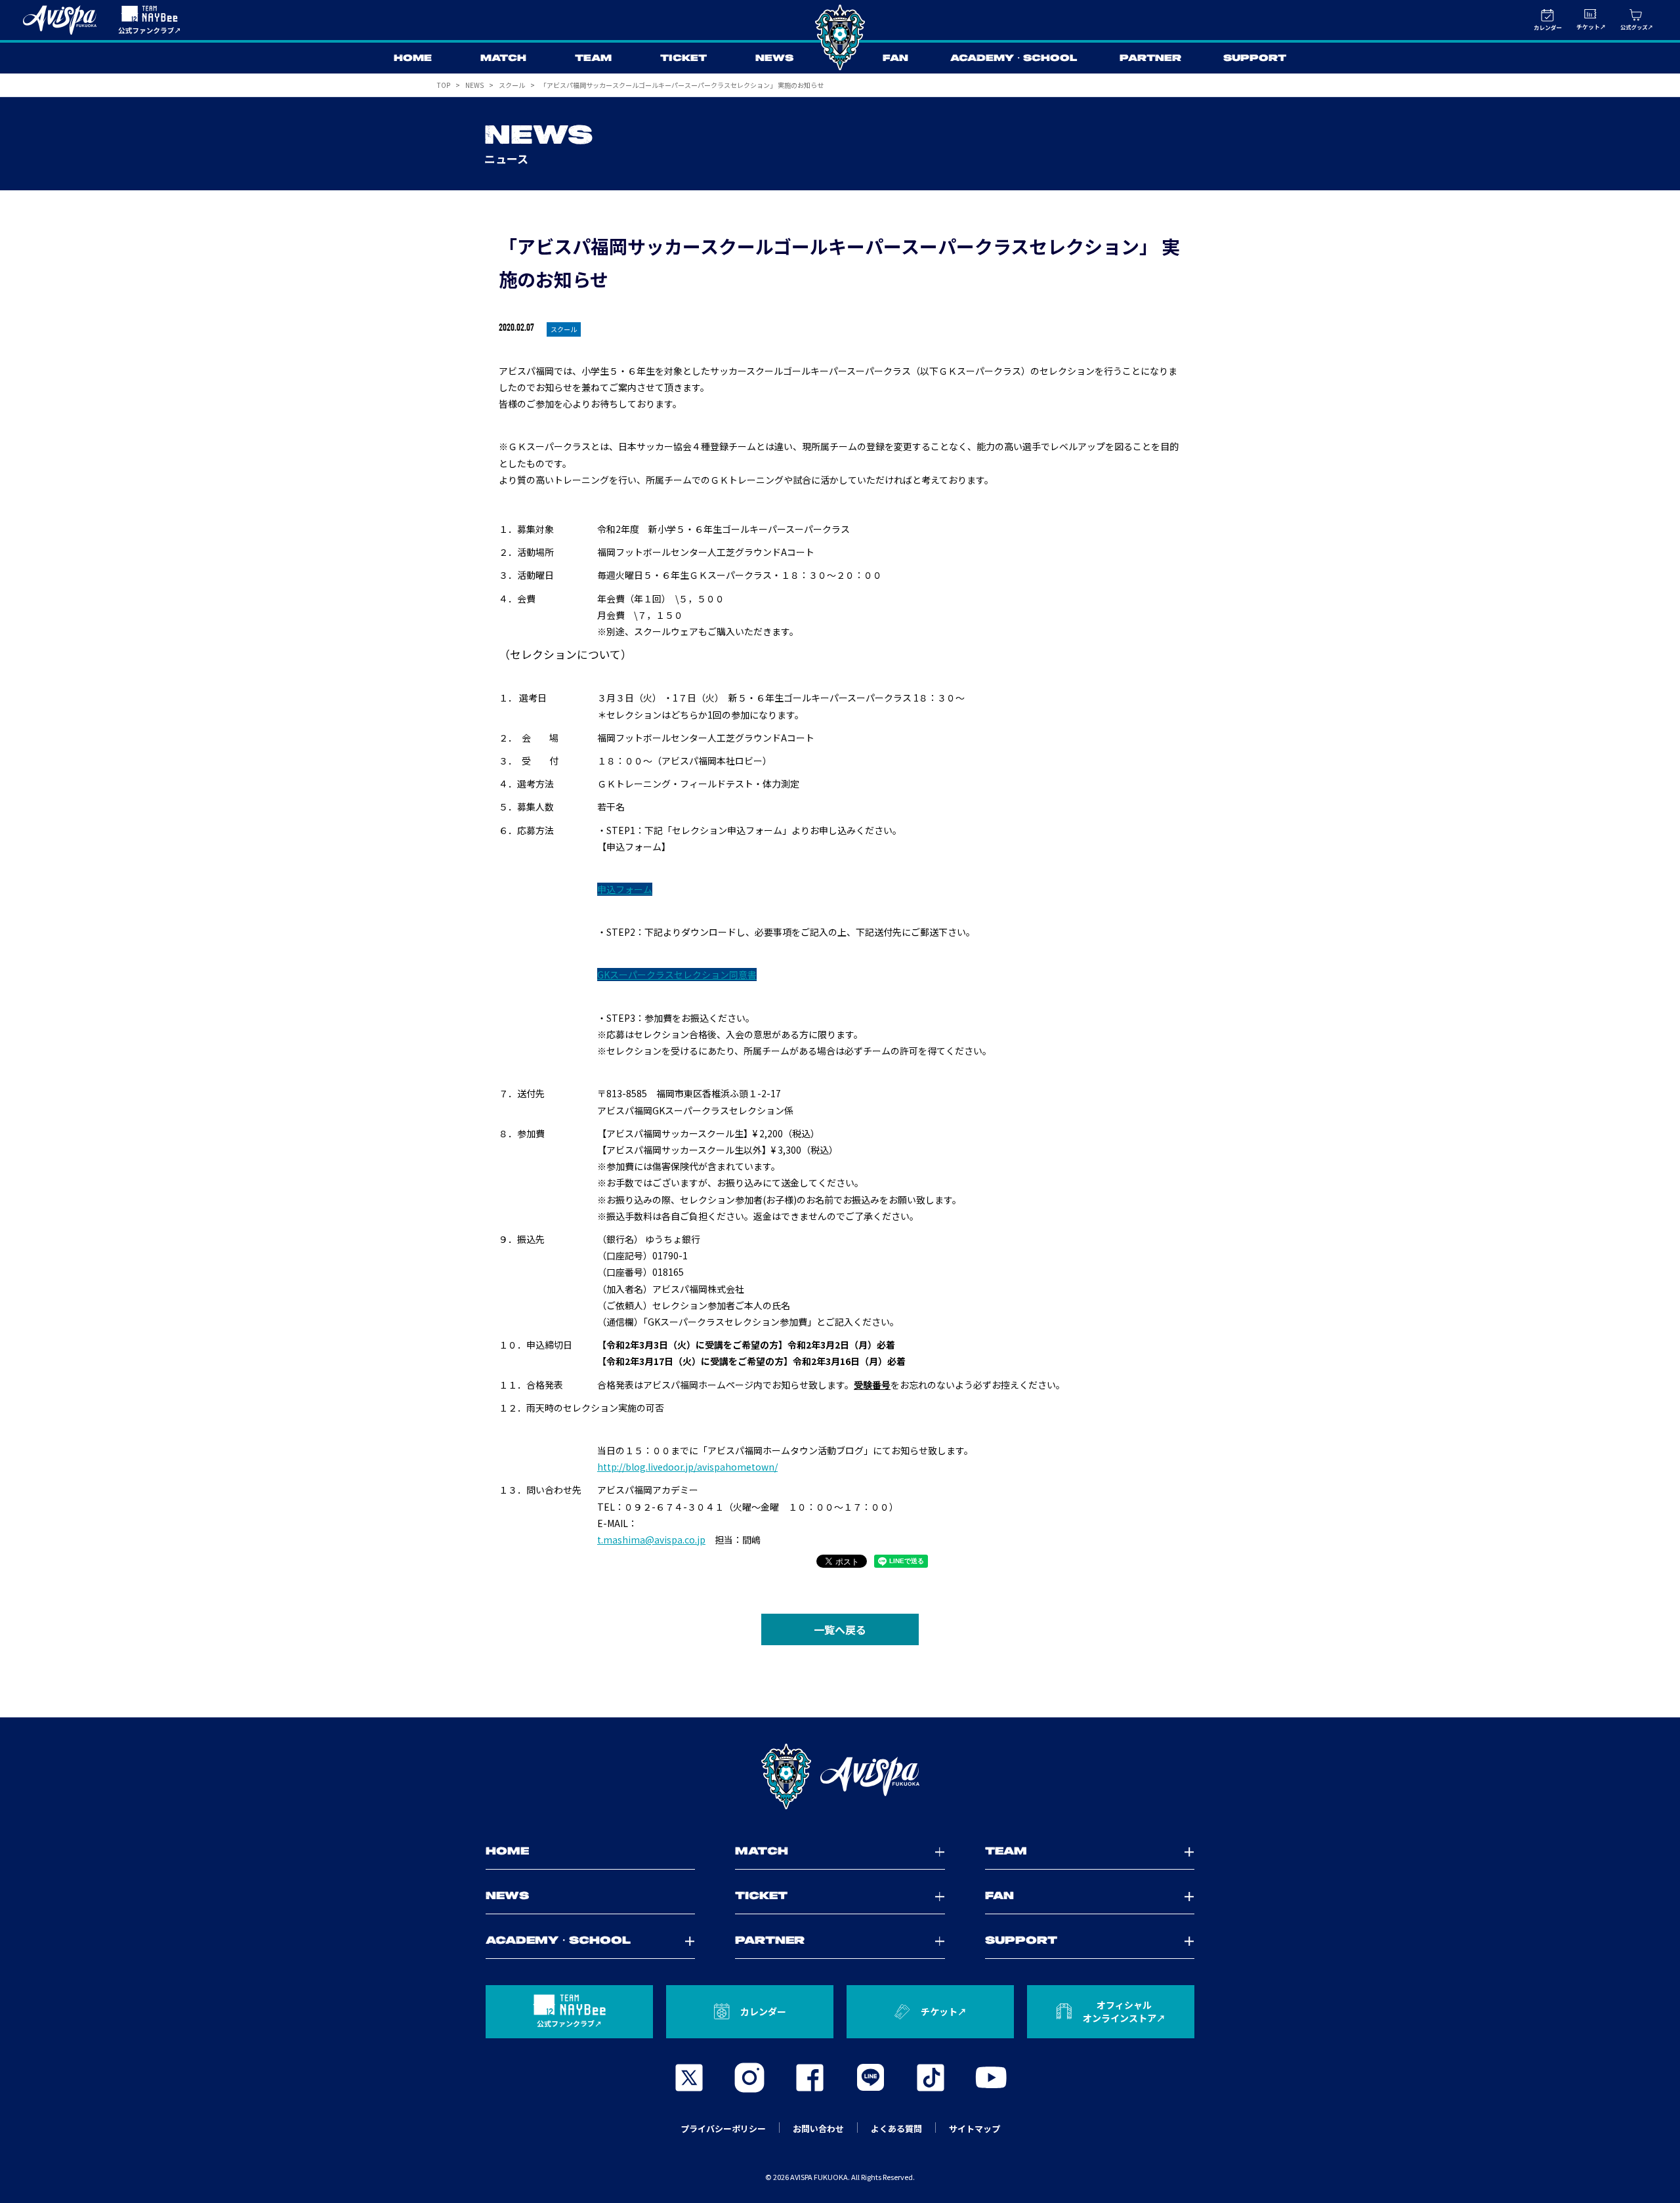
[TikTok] (931, 2078)
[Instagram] (749, 2078)
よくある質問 (896, 2129)
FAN (895, 58)
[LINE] (870, 2078)
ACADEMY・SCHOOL (1014, 58)
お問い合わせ (818, 2129)
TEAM (593, 58)
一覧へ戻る (840, 1629)
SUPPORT (1255, 58)
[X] (689, 2078)
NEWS (774, 58)
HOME (413, 58)
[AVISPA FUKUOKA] (840, 1776)
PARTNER (1150, 58)
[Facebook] (810, 2078)
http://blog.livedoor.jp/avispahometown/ (687, 1467)
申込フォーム (625, 889)
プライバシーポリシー (723, 2129)
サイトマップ (975, 2129)
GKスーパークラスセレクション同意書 (677, 975)
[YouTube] (991, 2078)
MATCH (503, 58)
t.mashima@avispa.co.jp (651, 1540)
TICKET (683, 58)
